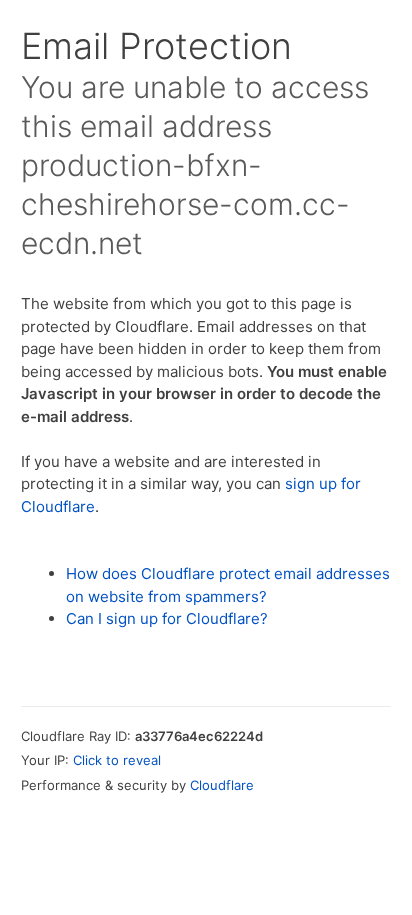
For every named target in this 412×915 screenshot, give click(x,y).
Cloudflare (222, 785)
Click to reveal (117, 760)
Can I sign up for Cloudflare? (167, 618)
